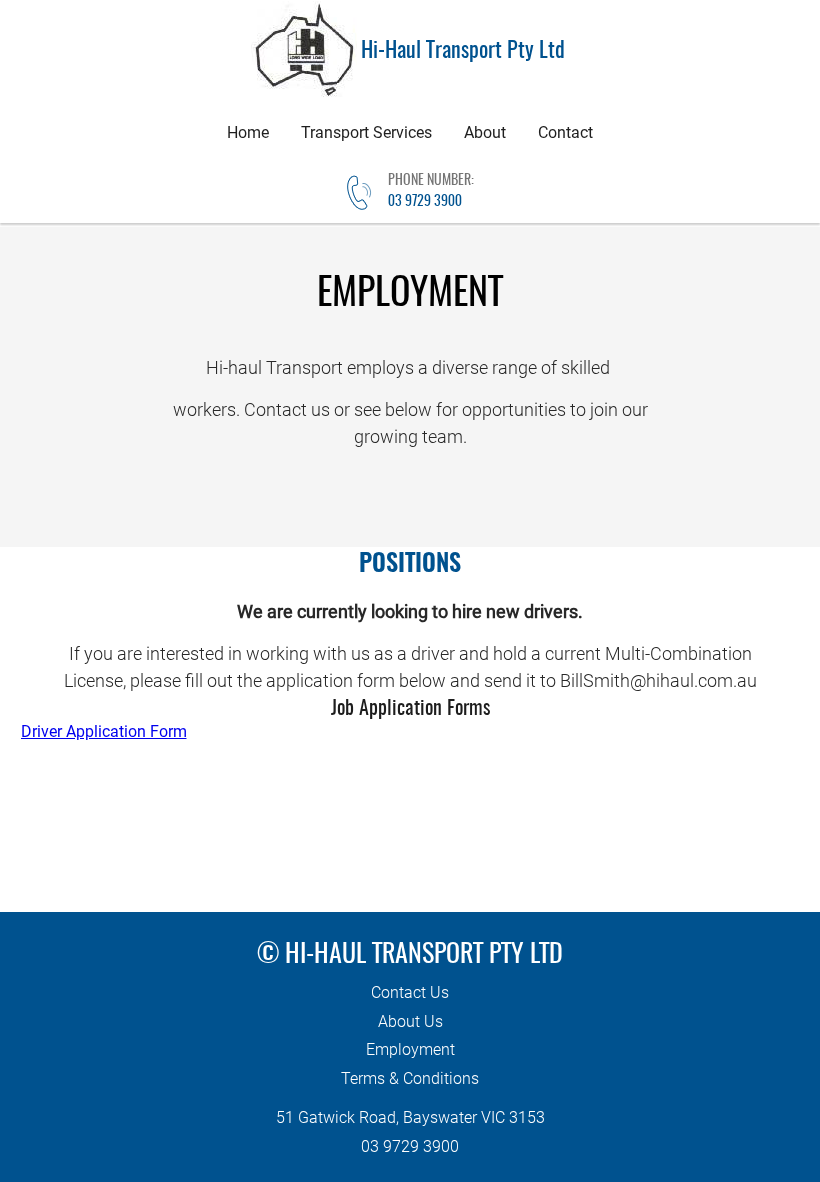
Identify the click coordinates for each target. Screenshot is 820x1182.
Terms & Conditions (410, 1078)
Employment (410, 1049)
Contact (565, 132)
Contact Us (410, 992)
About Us (410, 1021)
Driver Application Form (104, 731)
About (485, 132)
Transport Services (366, 132)
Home (248, 132)
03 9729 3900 (425, 202)
